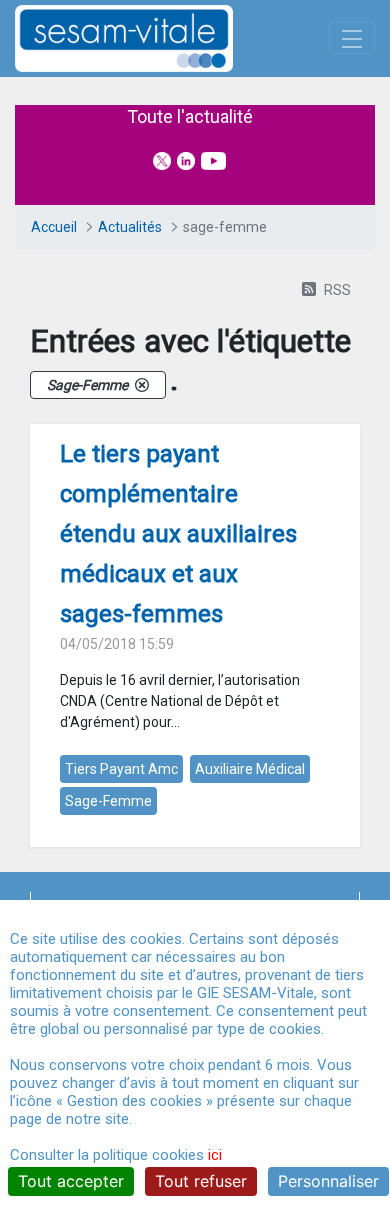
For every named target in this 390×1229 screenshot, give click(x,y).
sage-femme (108, 801)
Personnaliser (328, 1181)
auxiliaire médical (250, 769)
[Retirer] (142, 385)
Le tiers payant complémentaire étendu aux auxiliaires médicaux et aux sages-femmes (178, 534)
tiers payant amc (121, 769)
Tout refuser (201, 1181)
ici (215, 1155)
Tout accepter (71, 1181)
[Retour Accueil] (159, 38)
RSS (337, 290)
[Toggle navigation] (352, 38)
